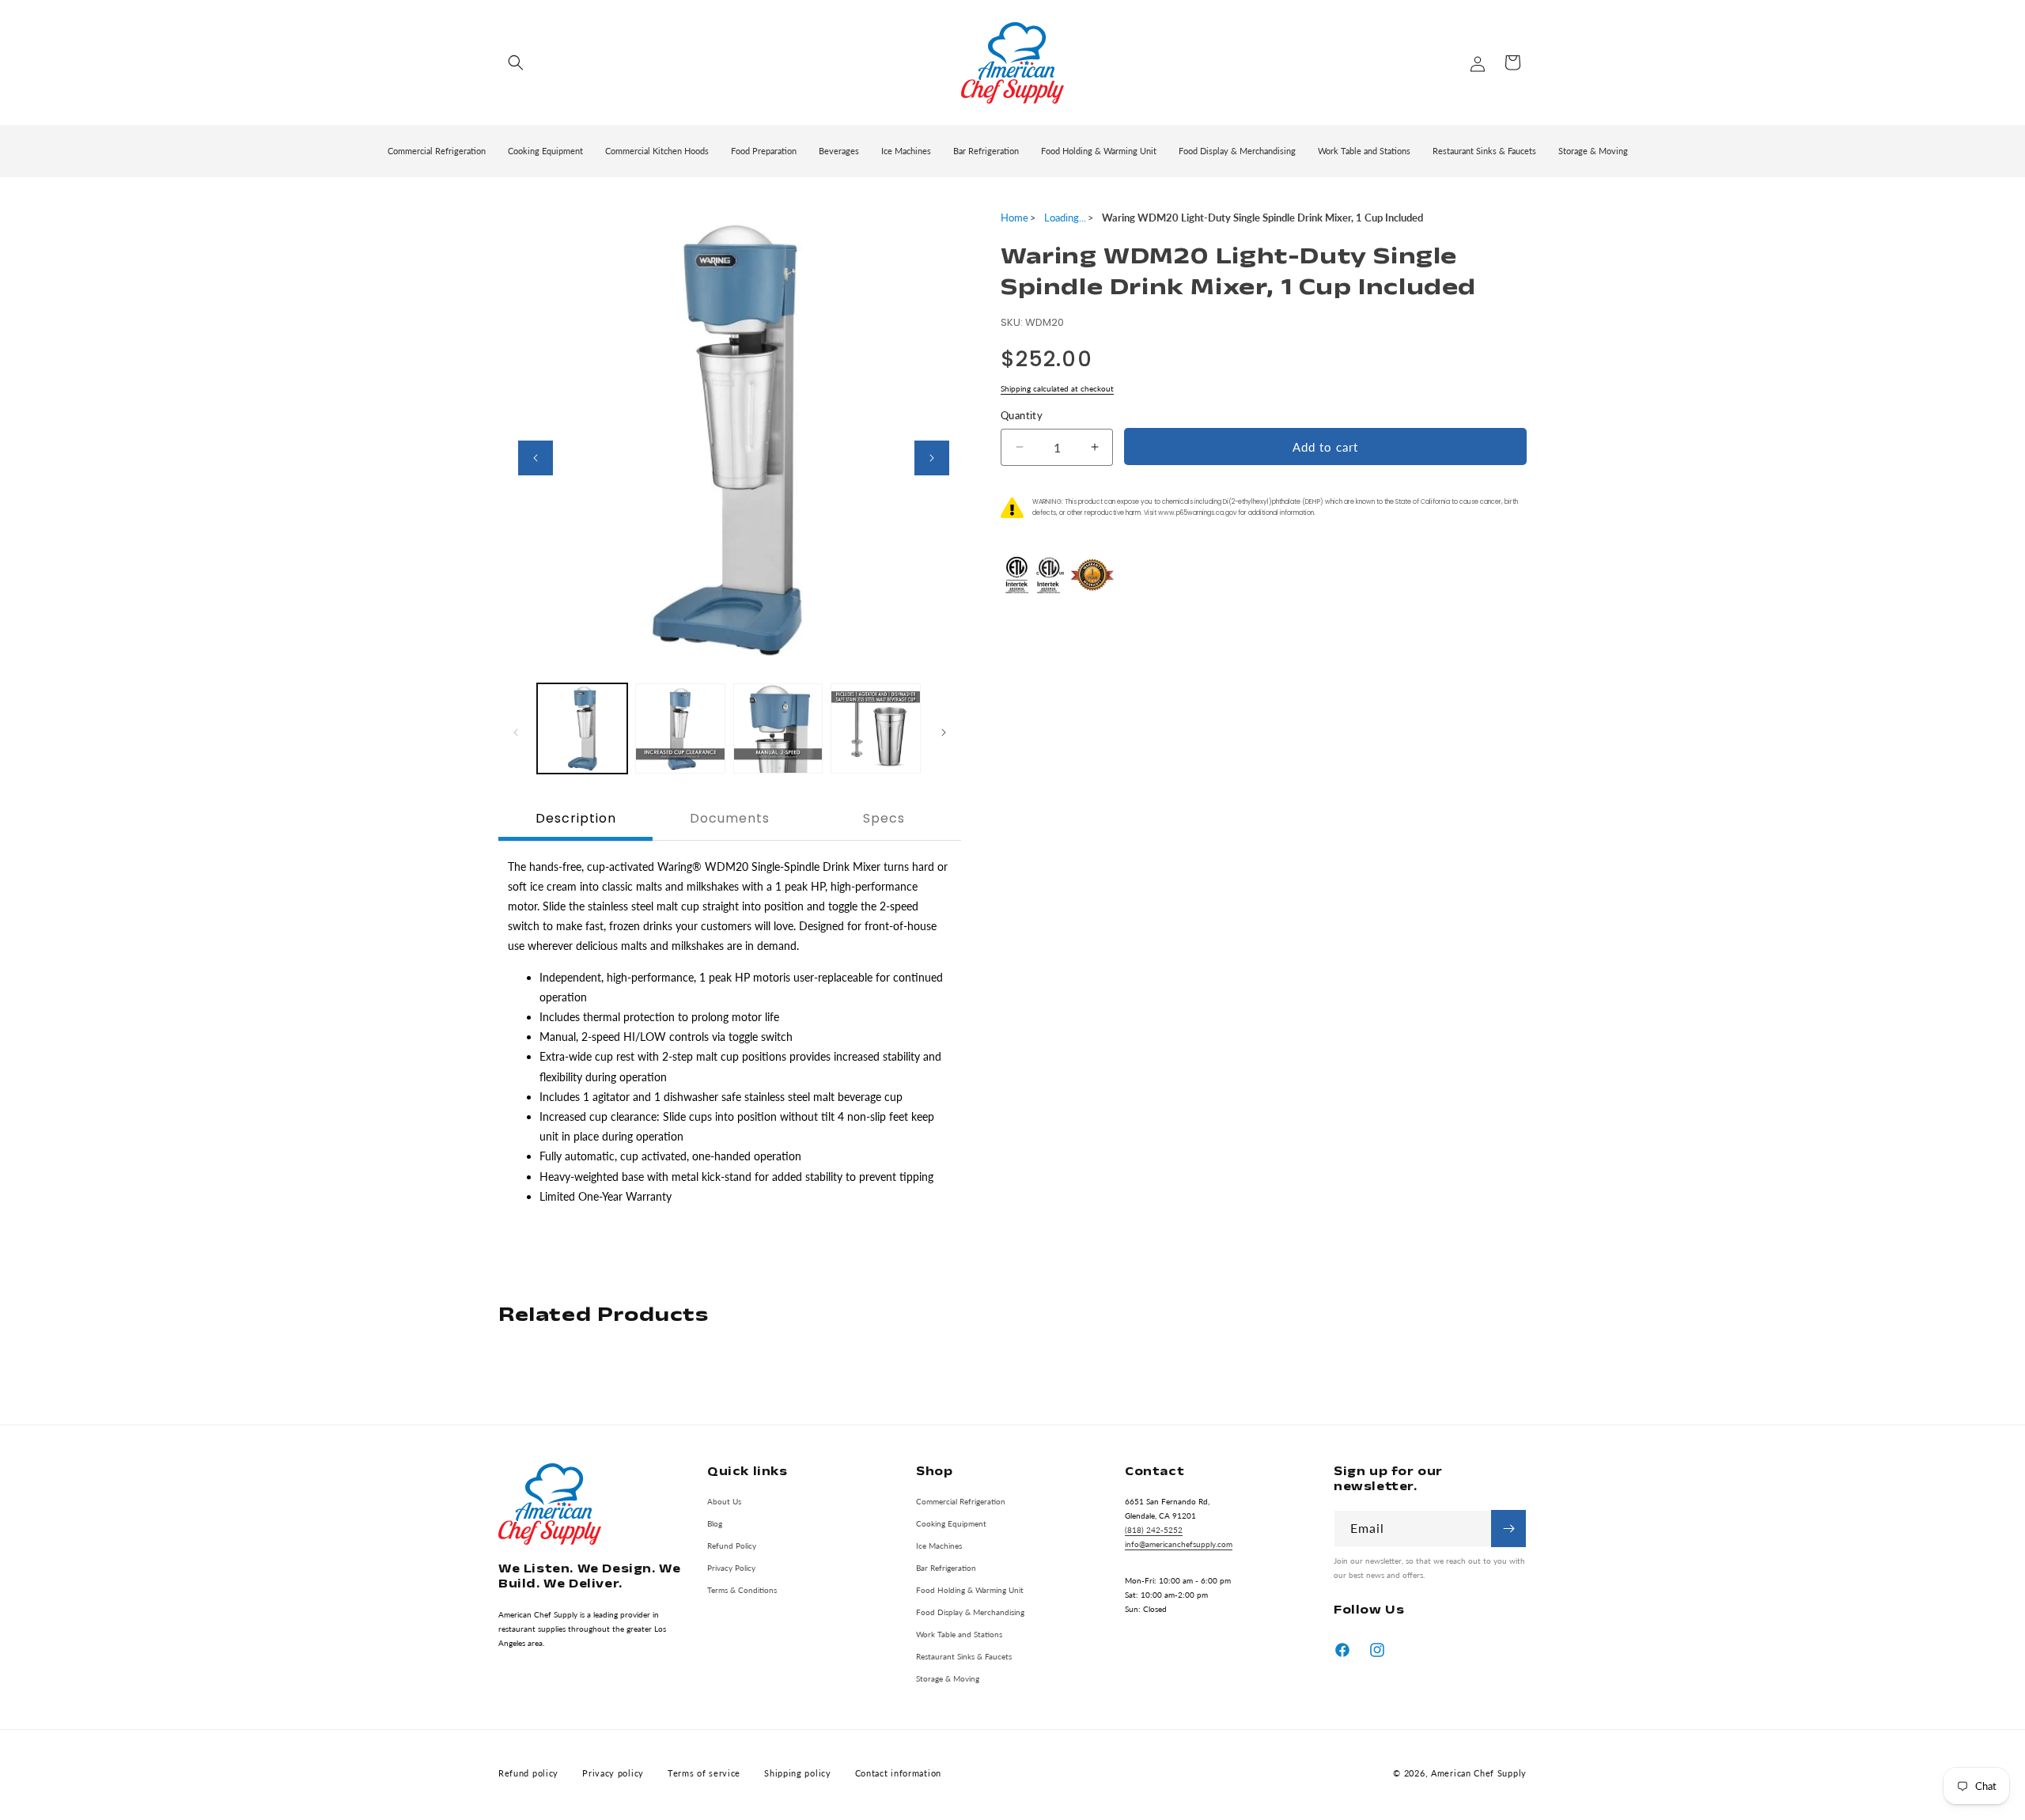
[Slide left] (536, 458)
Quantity (1022, 415)
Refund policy (528, 1773)
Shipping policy (798, 1773)
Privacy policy (613, 1773)
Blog (715, 1523)
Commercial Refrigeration (961, 1501)
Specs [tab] (884, 818)
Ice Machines (939, 1546)
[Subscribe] (1508, 1529)
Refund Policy (732, 1546)
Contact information (898, 1773)
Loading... (1065, 218)
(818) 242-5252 (1154, 1530)
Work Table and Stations (959, 1634)
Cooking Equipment (951, 1523)
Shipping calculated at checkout (1057, 388)
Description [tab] (576, 818)
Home (1014, 218)
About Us (724, 1501)
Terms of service (704, 1773)
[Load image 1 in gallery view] (582, 728)
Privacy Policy (731, 1568)
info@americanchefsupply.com (1179, 1544)
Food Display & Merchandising (970, 1612)
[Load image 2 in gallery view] (680, 728)
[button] (516, 62)
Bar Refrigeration (946, 1568)
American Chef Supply (1479, 1773)
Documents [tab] (730, 818)
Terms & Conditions (742, 1590)
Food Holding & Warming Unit (970, 1590)
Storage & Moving (948, 1678)
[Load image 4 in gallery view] (876, 728)
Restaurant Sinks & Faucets (964, 1656)
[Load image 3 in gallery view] (778, 728)
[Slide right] (932, 458)
